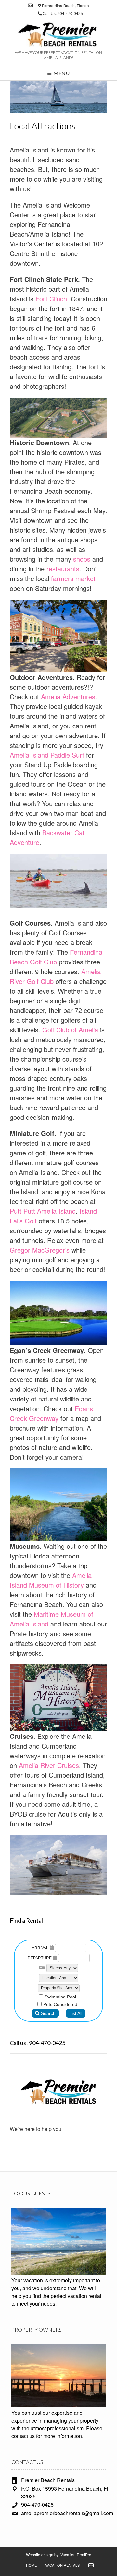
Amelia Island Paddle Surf (47, 755)
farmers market (73, 578)
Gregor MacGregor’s (40, 1250)
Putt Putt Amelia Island (43, 1211)
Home (31, 2565)
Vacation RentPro (76, 2554)
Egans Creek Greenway (51, 1413)
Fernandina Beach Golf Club (56, 957)
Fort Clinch (50, 299)
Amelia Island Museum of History (51, 1580)
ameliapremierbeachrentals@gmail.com (67, 2513)
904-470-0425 (37, 2505)
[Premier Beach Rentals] (58, 36)
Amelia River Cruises (49, 1765)
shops (82, 559)
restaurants (63, 569)
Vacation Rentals (62, 2565)
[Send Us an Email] (30, 5)
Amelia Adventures (67, 697)
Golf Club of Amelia (70, 1030)
